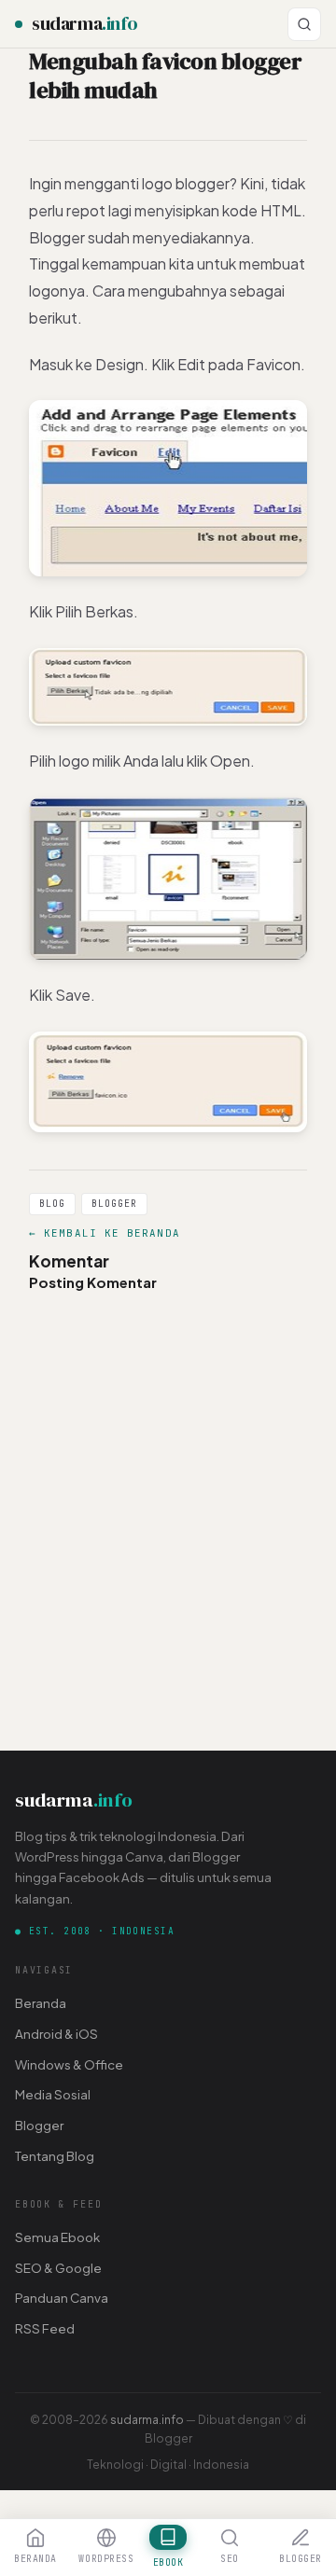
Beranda (41, 2003)
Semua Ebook (57, 2237)
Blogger (114, 1204)
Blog (52, 1204)
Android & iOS (56, 2034)
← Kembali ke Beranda (105, 1233)
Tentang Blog (55, 2156)
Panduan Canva (62, 2298)
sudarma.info (147, 2419)
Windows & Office (69, 2064)
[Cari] (304, 24)
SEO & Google (58, 2268)
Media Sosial (53, 2094)
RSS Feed (45, 2328)
